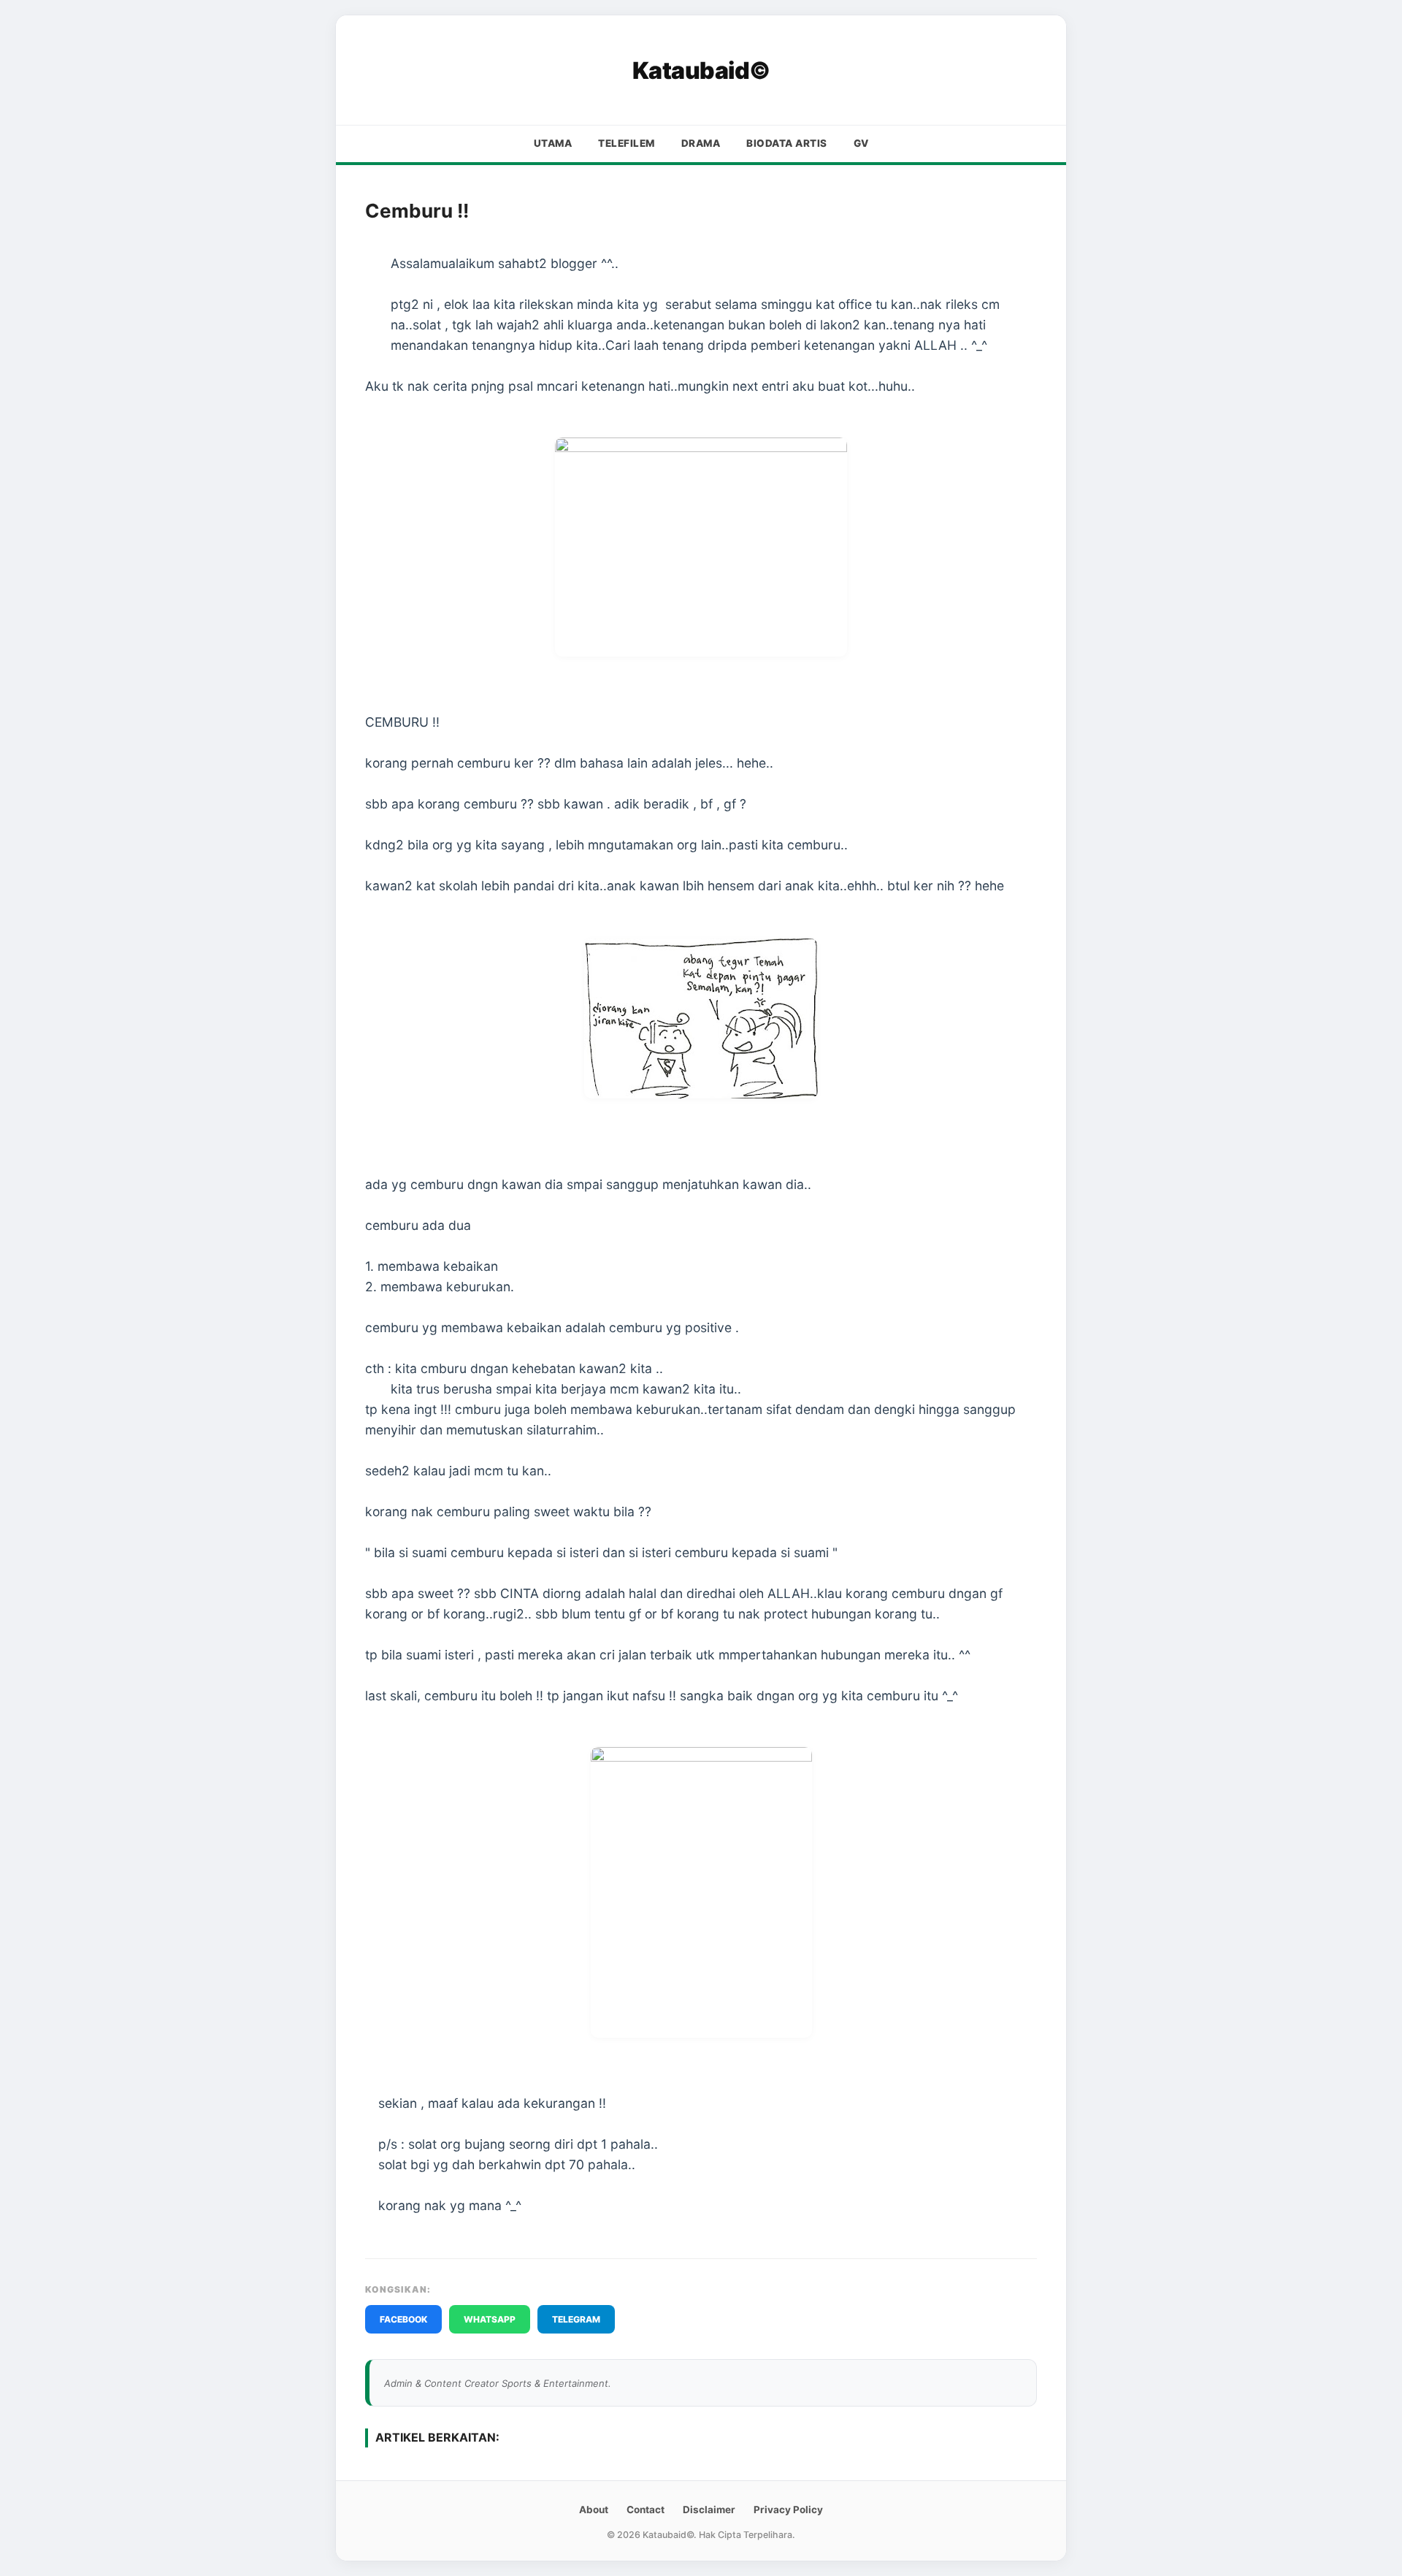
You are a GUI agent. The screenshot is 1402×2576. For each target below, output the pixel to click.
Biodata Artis (787, 143)
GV (861, 143)
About (594, 2510)
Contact (646, 2510)
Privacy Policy (788, 2510)
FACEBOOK (403, 2319)
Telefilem (627, 143)
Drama (701, 143)
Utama (553, 143)
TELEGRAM (576, 2319)
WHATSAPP (490, 2319)
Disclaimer (709, 2510)
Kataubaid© (701, 70)
